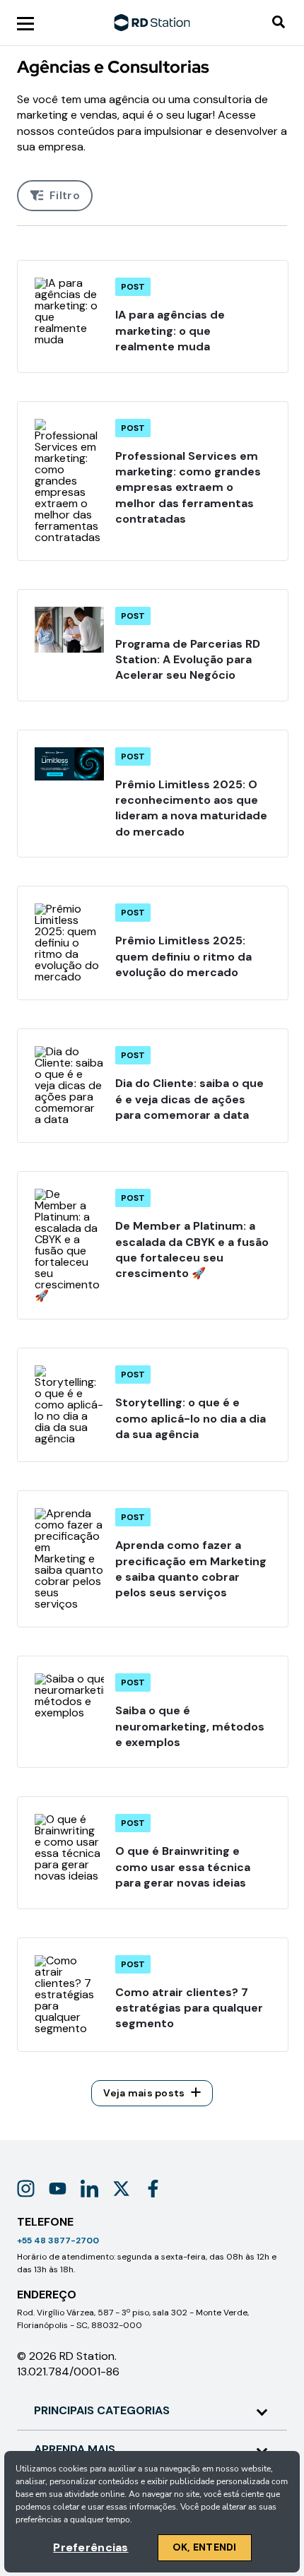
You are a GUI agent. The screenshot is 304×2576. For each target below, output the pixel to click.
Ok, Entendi (205, 2547)
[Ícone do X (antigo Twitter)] (121, 2189)
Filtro (65, 195)
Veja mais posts (144, 2093)
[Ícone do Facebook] (153, 2189)
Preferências (90, 2547)
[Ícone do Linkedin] (89, 2189)
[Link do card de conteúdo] (153, 316)
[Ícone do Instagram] (26, 2189)
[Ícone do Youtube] (58, 2189)
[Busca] (279, 23)
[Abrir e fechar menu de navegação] (25, 23)
